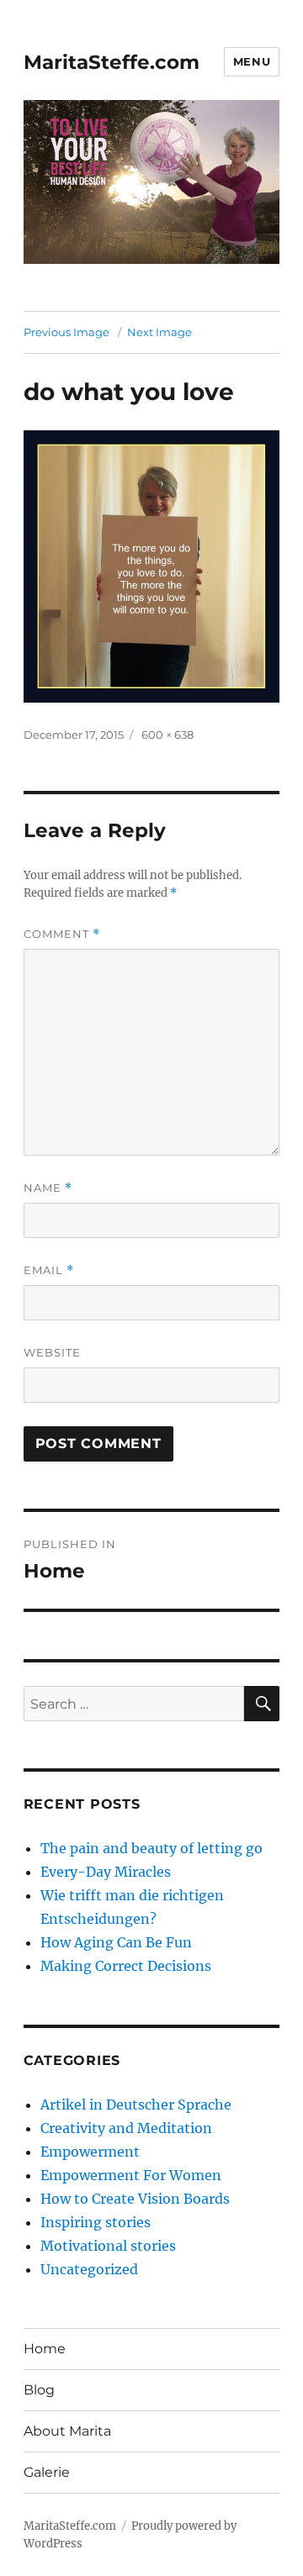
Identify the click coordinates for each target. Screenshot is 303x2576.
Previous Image (66, 332)
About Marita (67, 2431)
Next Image (159, 332)
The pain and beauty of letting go (151, 1848)
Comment (62, 934)
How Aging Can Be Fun (116, 1942)
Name (48, 1188)
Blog (39, 2390)
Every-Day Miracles (106, 1872)
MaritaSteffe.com (112, 62)
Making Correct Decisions (126, 1966)
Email (49, 1270)
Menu (252, 61)
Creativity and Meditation (126, 2128)
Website (52, 1352)
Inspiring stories (96, 2222)
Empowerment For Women (131, 2175)
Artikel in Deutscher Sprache (136, 2105)
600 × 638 (167, 735)
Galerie (47, 2472)
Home (45, 2349)
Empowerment (90, 2152)
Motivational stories (108, 2246)
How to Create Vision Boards (135, 2199)
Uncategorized (89, 2269)
